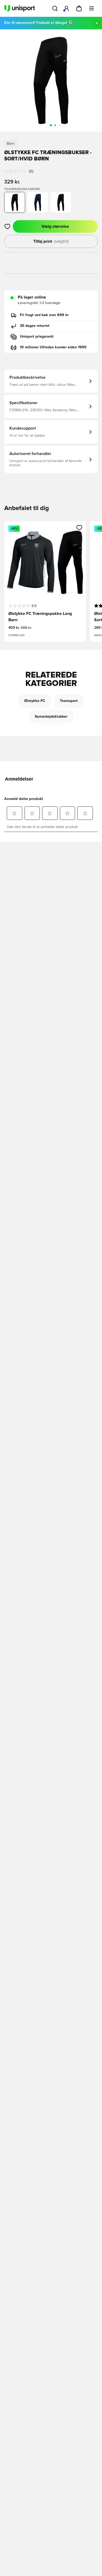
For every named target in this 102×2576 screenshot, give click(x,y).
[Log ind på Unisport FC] (66, 8)
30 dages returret (35, 326)
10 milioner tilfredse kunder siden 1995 (53, 347)
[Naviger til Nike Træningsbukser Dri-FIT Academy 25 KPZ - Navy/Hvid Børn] (38, 202)
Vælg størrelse (55, 226)
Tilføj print (51, 241)
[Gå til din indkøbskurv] (79, 8)
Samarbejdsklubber (51, 717)
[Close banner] (97, 23)
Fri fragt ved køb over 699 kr (44, 315)
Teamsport (69, 701)
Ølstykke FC (35, 701)
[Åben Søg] (55, 8)
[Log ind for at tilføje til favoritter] (7, 226)
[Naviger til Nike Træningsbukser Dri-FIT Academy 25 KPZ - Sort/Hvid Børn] (61, 202)
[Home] (20, 8)
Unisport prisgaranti (37, 337)
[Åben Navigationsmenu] (92, 8)
